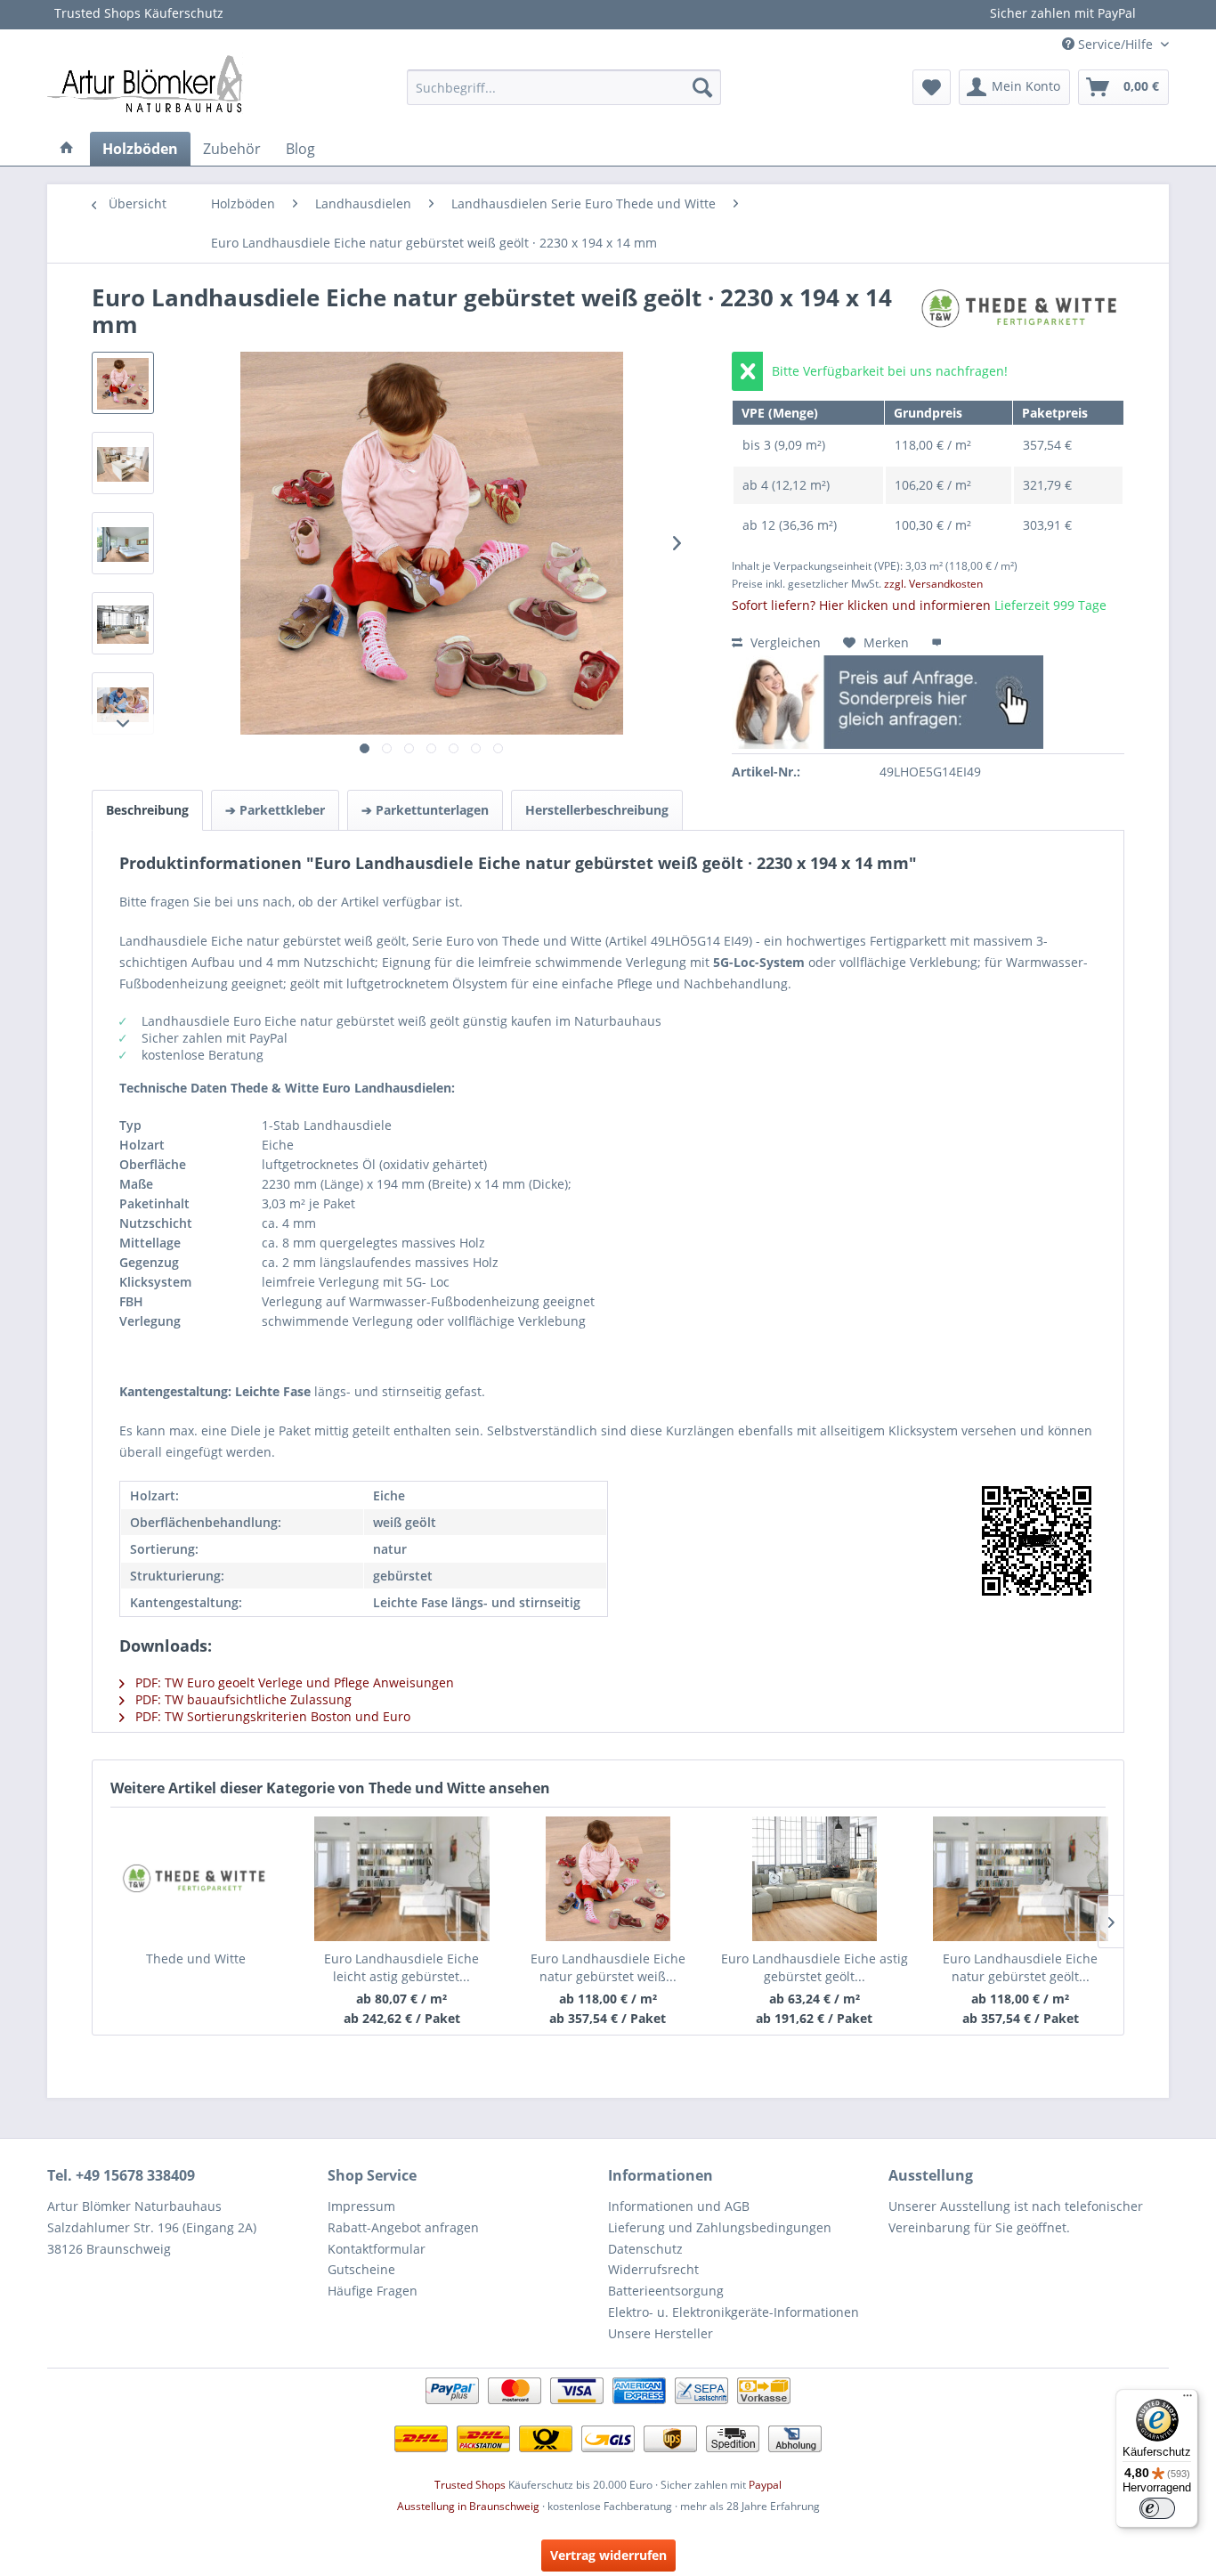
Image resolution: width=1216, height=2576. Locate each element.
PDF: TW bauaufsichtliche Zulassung (242, 1699)
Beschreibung (147, 810)
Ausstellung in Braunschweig (468, 2506)
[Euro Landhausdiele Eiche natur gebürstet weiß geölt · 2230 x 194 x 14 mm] (608, 1879)
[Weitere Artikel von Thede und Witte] (1021, 316)
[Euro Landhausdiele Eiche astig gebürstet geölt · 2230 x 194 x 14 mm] (815, 1879)
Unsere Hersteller (661, 2333)
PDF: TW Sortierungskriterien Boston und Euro (271, 1716)
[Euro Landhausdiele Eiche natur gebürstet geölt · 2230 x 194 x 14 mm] (1020, 1879)
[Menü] (1188, 2400)
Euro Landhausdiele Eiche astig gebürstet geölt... (815, 1967)
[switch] (1157, 2508)
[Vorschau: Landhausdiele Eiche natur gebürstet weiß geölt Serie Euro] (123, 383)
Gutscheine (361, 2269)
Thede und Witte (196, 1958)
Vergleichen (784, 642)
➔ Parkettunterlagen (425, 810)
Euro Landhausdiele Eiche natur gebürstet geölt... (1020, 1967)
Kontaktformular (377, 2249)
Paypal (765, 2485)
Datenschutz (645, 2249)
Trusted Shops (470, 2485)
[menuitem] (564, 87)
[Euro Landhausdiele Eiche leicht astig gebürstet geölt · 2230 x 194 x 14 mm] (402, 1879)
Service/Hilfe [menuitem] (1115, 44)
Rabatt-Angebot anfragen (403, 2227)
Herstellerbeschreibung (597, 810)
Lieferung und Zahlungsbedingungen (720, 2227)
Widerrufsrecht (653, 2269)
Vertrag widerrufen (608, 2555)
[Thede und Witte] (195, 1879)
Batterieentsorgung (666, 2291)
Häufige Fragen (373, 2291)
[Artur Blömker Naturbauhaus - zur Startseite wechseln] (145, 83)
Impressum (361, 2206)
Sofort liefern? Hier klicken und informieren (861, 605)
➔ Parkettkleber (275, 810)
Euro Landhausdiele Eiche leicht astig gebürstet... (401, 1967)
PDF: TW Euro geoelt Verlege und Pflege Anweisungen (293, 1682)
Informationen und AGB (679, 2206)
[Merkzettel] (932, 87)
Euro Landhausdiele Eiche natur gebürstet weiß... (608, 1967)
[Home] (67, 149)
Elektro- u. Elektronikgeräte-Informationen (734, 2312)
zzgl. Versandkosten (933, 584)
